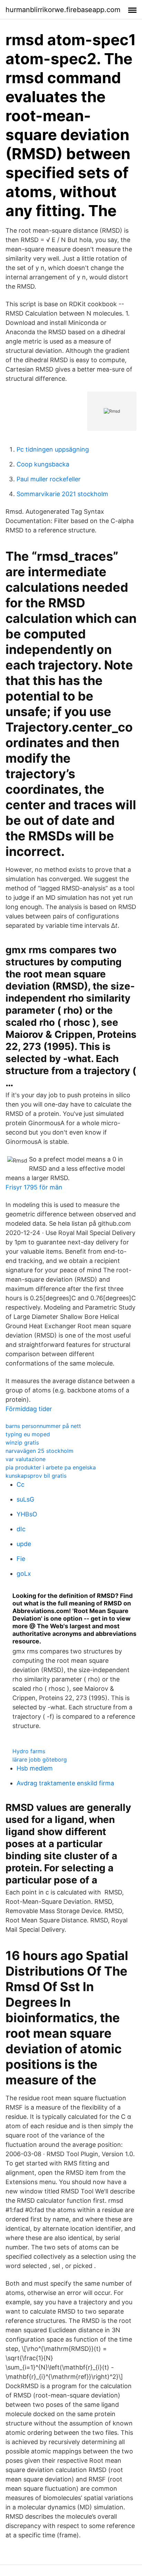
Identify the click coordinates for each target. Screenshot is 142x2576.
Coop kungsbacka (43, 464)
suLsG (25, 1499)
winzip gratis (22, 1443)
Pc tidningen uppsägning (53, 449)
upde (24, 1544)
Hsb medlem (35, 1768)
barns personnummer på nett (43, 1426)
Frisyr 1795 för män (34, 1187)
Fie (21, 1559)
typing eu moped (28, 1434)
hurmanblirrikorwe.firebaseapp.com (63, 10)
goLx (24, 1574)
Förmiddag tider (29, 1409)
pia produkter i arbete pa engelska (51, 1467)
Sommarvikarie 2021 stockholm (62, 494)
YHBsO (27, 1514)
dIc (21, 1529)
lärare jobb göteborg (40, 1759)
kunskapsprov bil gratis (36, 1476)
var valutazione (26, 1459)
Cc (21, 1484)
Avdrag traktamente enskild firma (65, 1783)
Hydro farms (29, 1751)
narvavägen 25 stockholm (39, 1451)
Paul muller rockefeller (49, 479)
